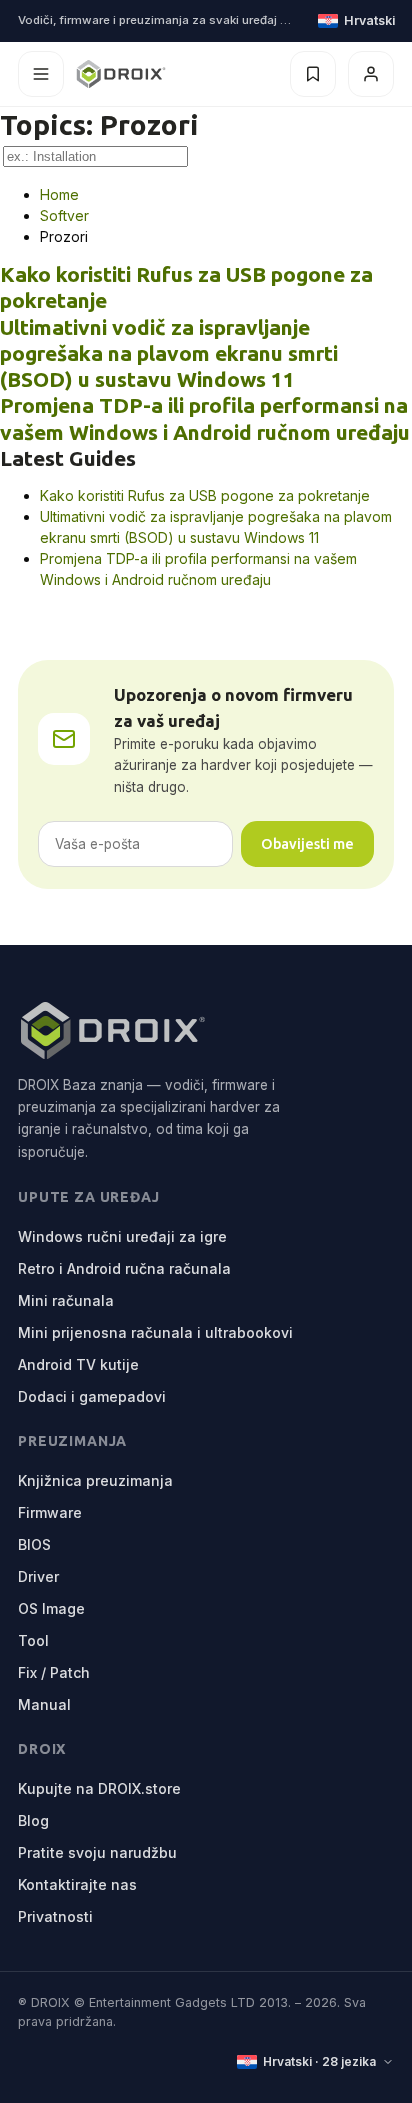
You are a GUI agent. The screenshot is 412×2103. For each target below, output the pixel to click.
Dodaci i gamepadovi (92, 1396)
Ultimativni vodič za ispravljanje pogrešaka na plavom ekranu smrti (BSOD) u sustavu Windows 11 (169, 353)
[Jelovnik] (41, 74)
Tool (33, 1640)
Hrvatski (369, 20)
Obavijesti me (307, 843)
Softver (64, 215)
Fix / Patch (54, 1672)
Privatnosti (55, 1916)
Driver (38, 1576)
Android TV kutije (78, 1364)
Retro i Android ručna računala (124, 1268)
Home (59, 194)
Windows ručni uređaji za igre (122, 1236)
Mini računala (66, 1300)
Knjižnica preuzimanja (95, 1480)
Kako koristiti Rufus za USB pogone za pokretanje (205, 495)
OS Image (51, 1608)
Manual (44, 1704)
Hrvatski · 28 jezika (319, 2061)
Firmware (50, 1512)
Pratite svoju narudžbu (97, 1852)
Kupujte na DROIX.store (99, 1788)
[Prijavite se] (371, 74)
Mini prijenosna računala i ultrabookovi (155, 1332)
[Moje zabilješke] (313, 74)
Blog (33, 1820)
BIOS (34, 1544)
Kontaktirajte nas (77, 1884)
